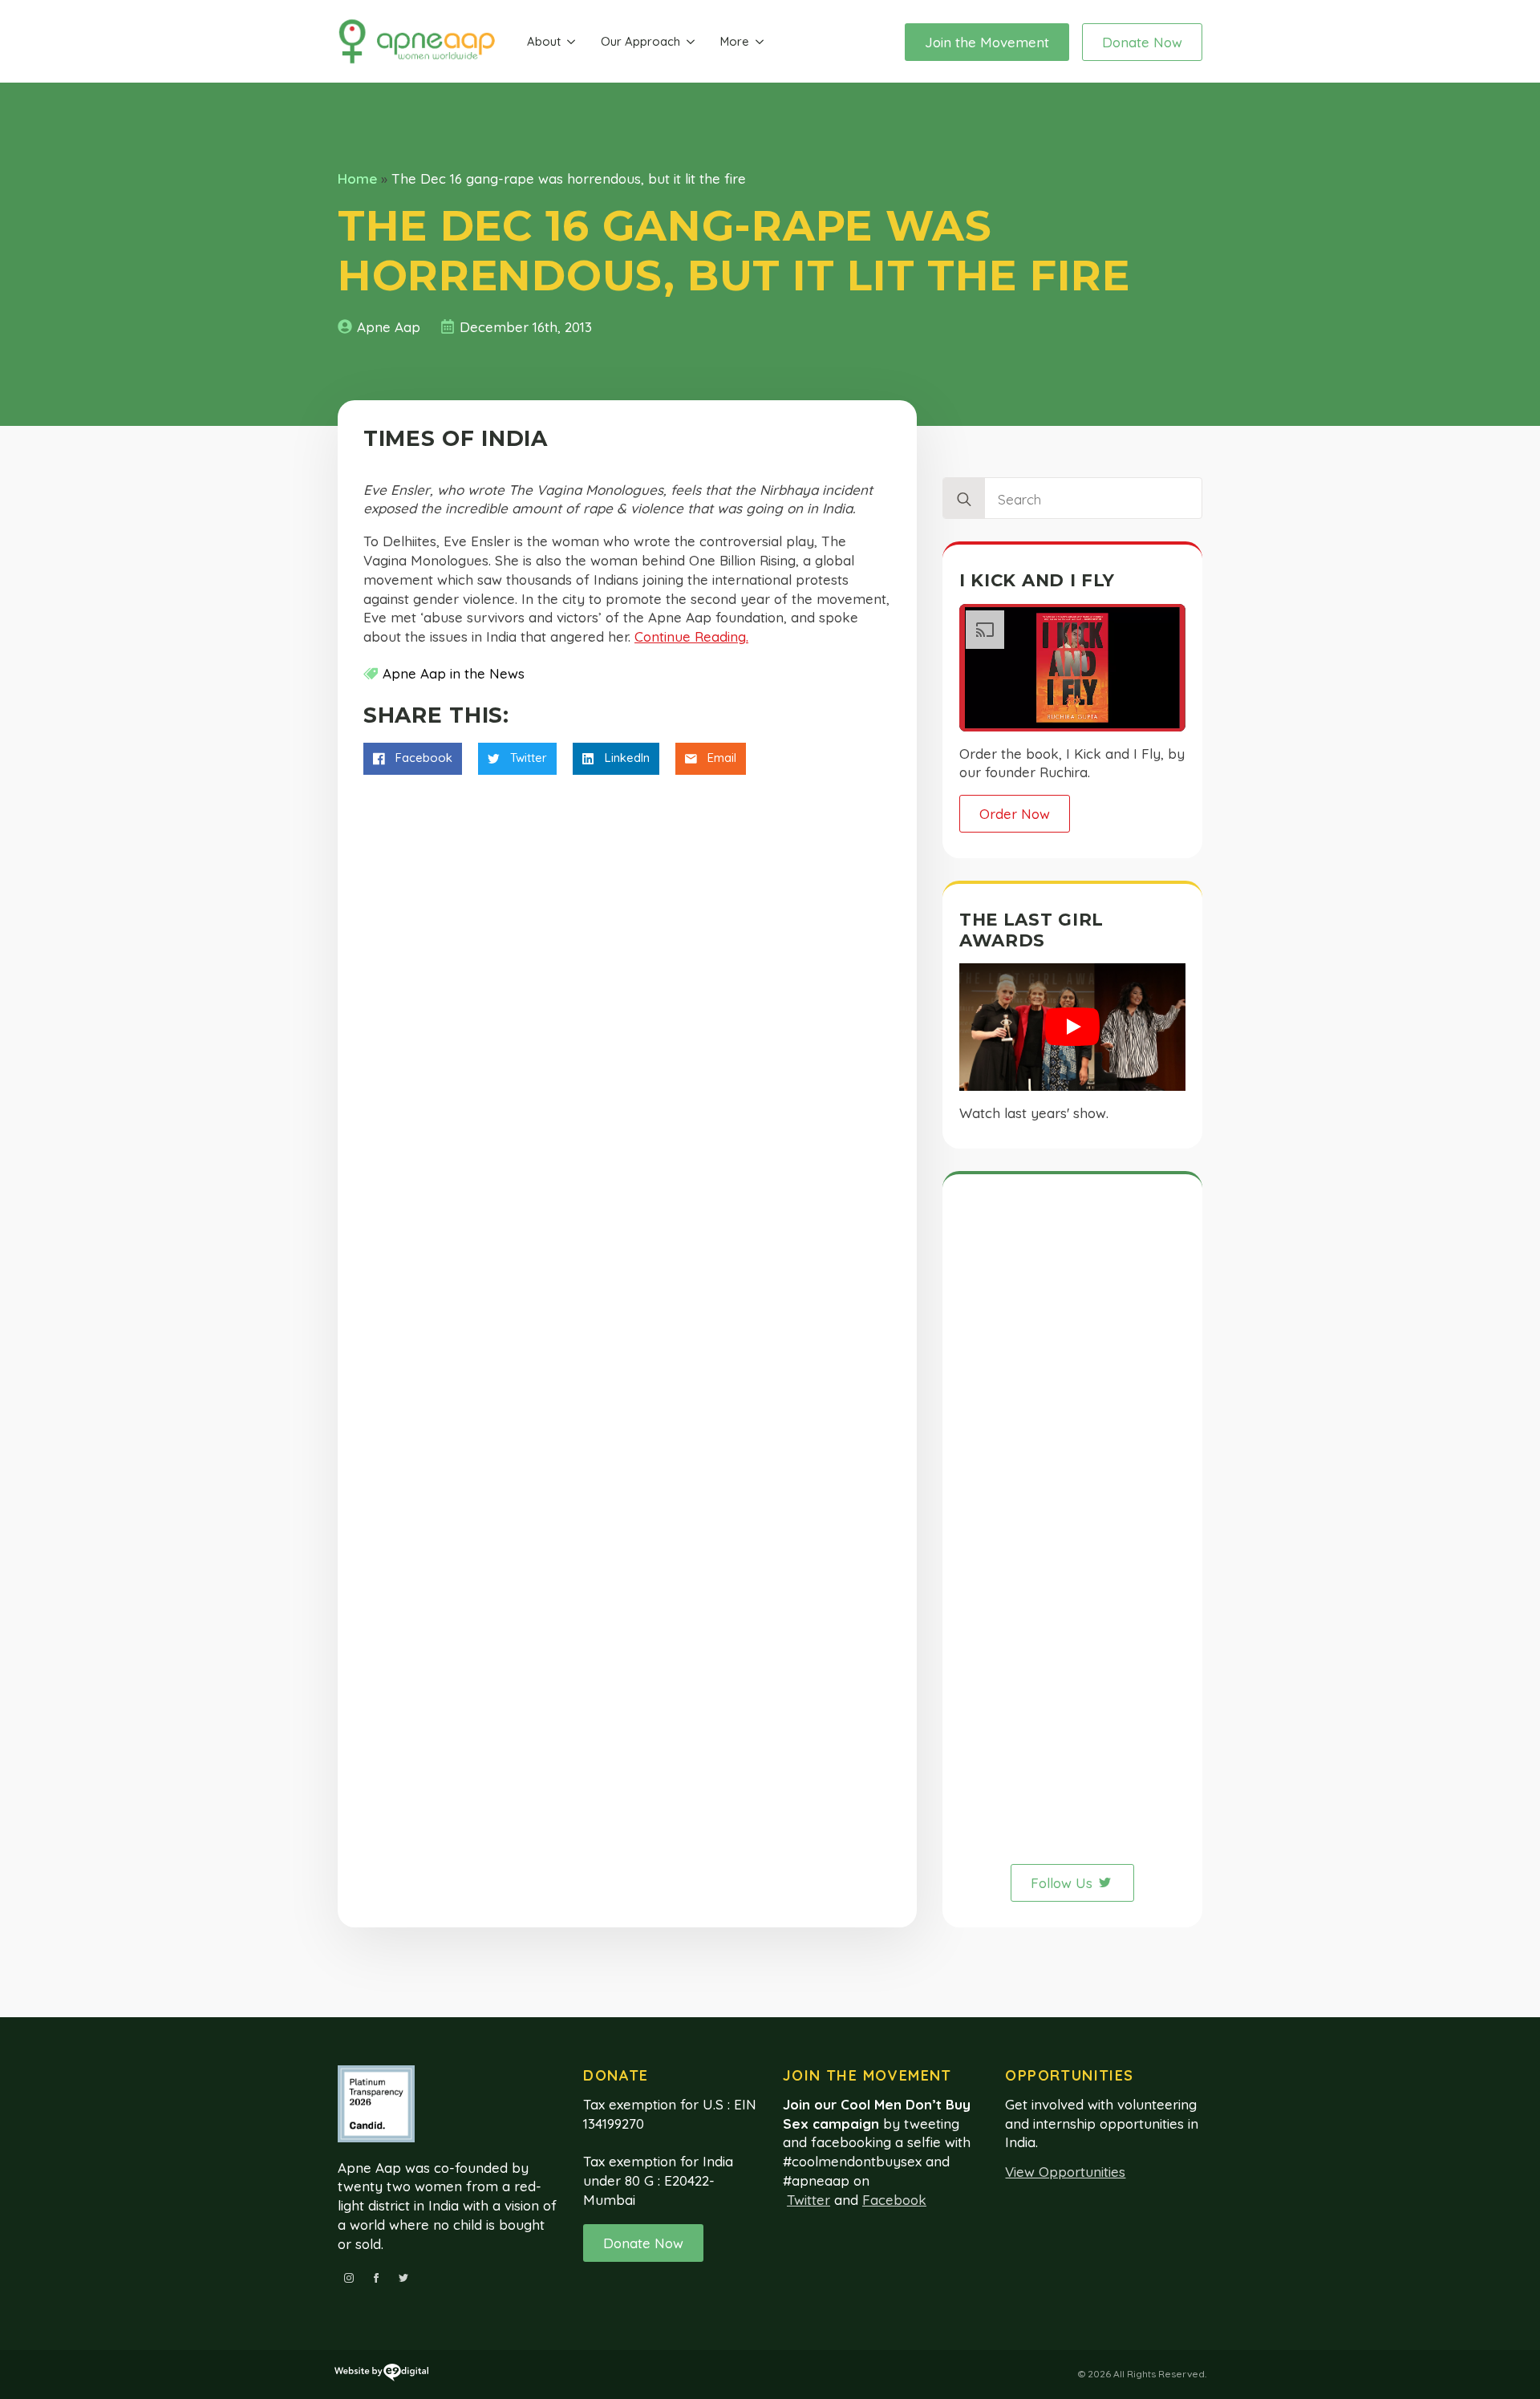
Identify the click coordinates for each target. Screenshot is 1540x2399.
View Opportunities (1065, 2172)
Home (357, 178)
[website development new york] (381, 2375)
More (735, 41)
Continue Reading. (691, 636)
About (544, 41)
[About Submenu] (571, 42)
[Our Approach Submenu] (691, 42)
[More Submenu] (760, 42)
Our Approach (640, 41)
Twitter (808, 2200)
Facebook (894, 2200)
